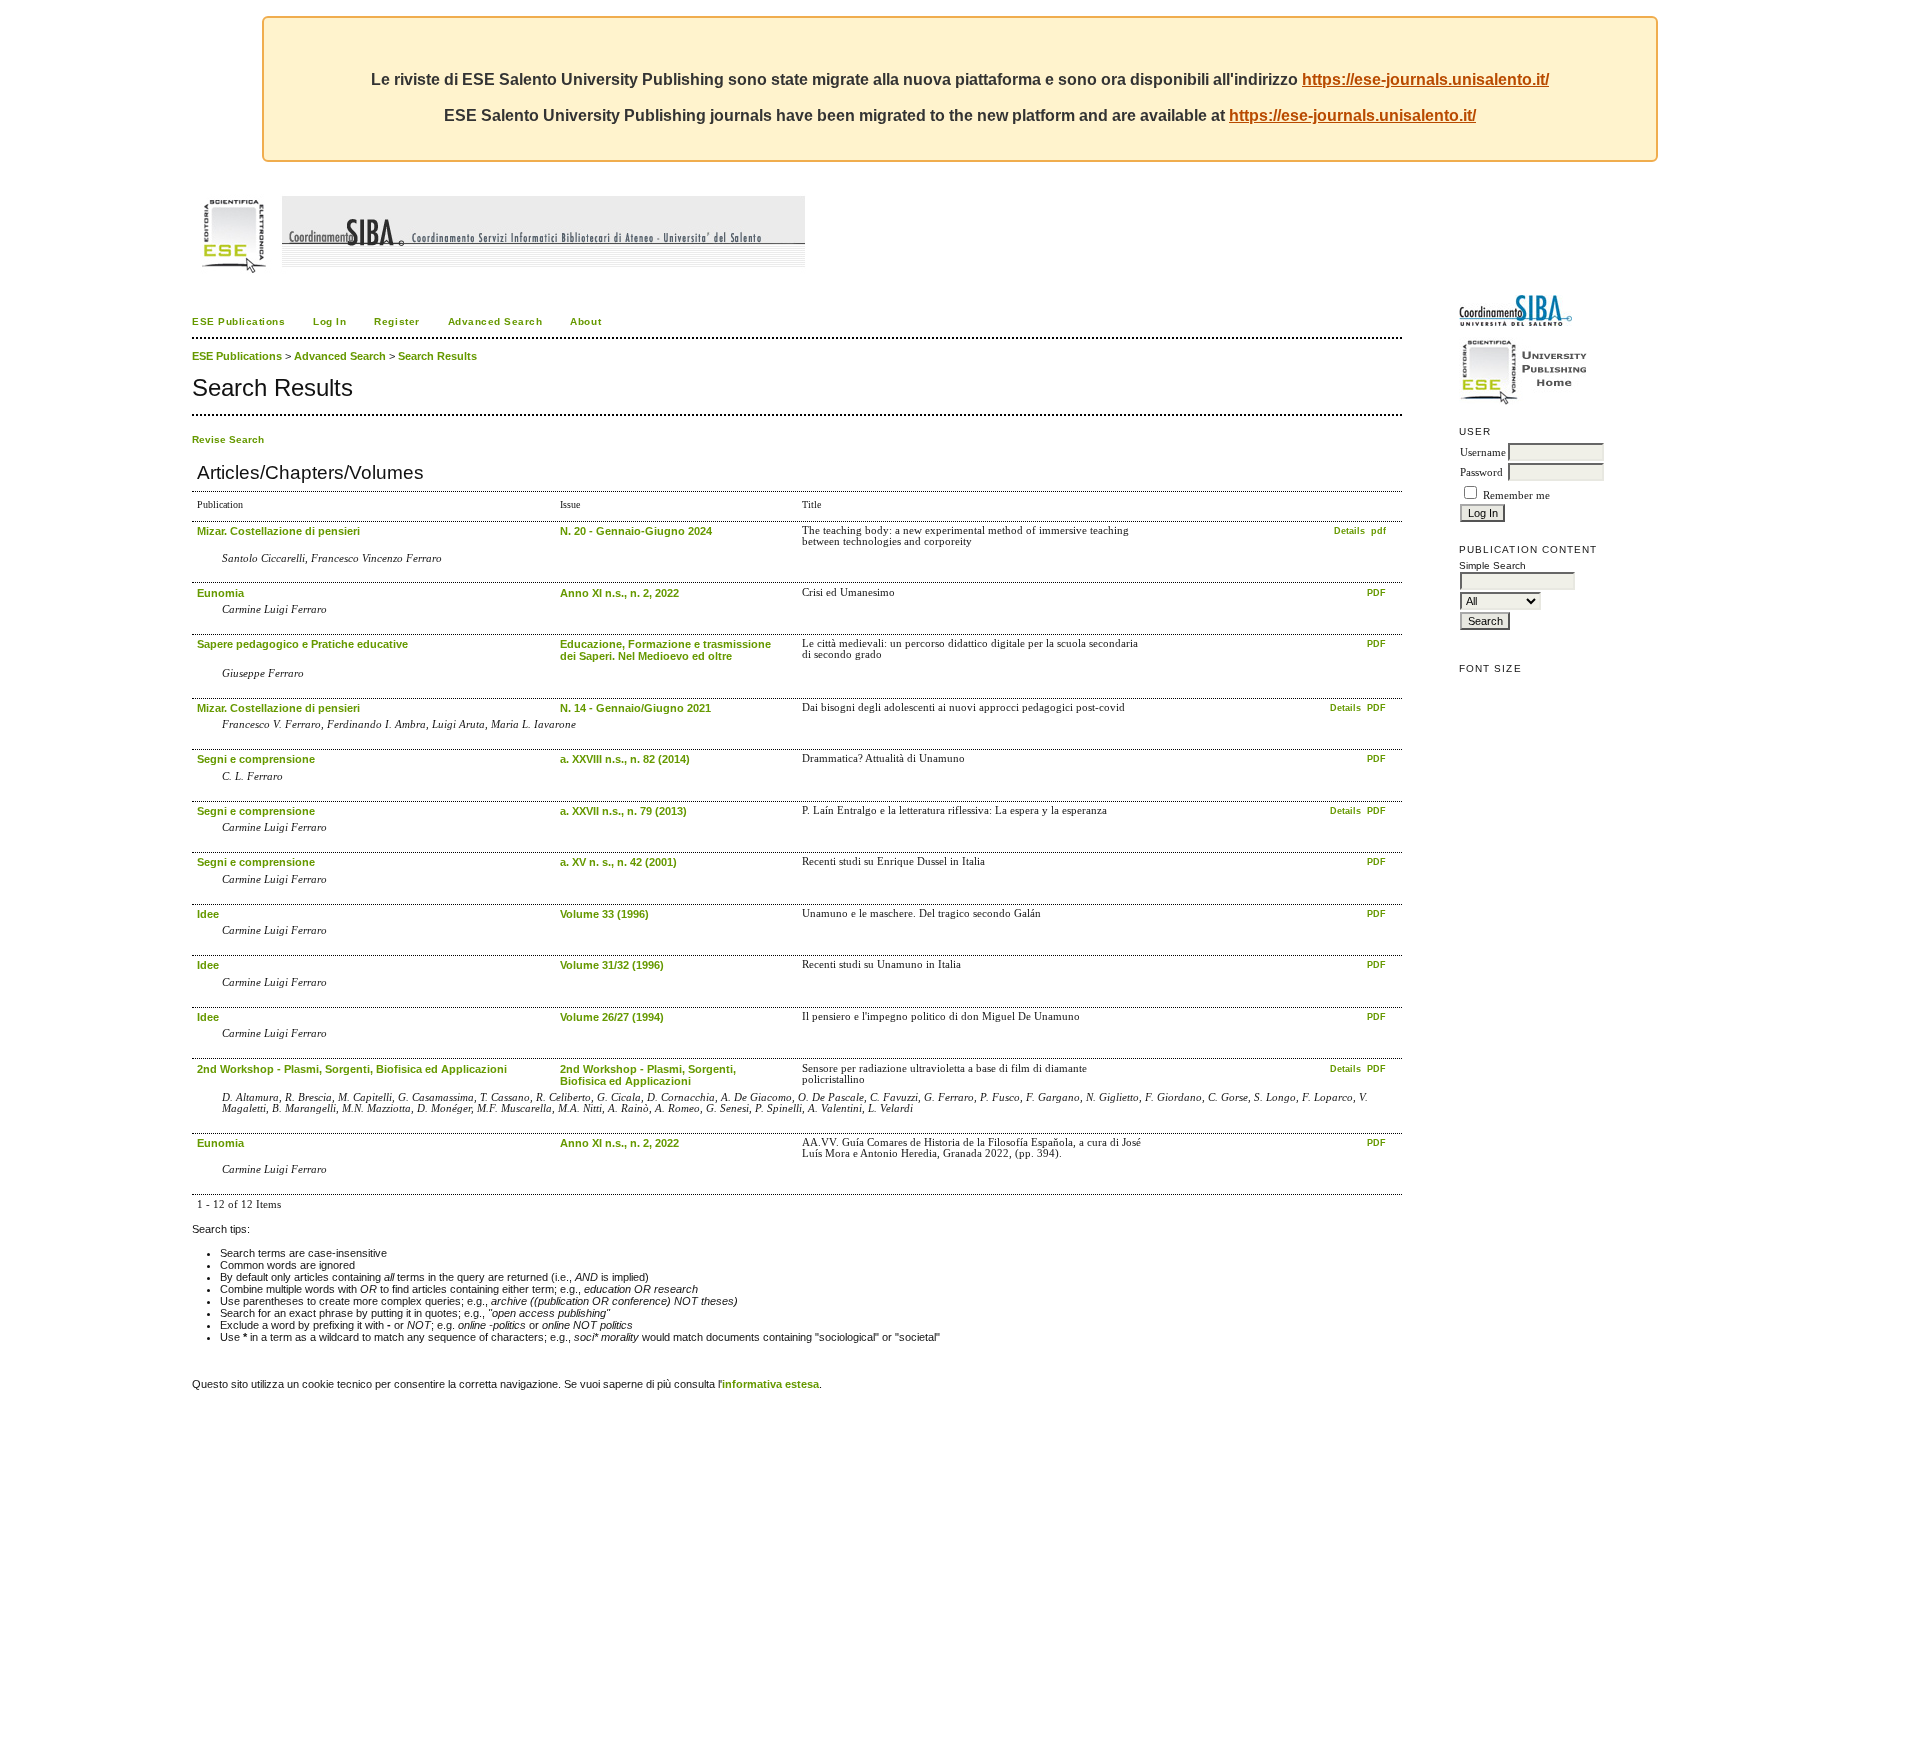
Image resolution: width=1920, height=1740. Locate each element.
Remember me (1516, 495)
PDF (1376, 593)
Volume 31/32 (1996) (612, 965)
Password (1481, 472)
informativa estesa (770, 1384)
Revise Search (228, 439)
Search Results (437, 356)
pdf (1378, 531)
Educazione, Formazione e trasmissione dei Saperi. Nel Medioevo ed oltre (665, 650)
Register (396, 321)
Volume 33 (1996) (604, 914)
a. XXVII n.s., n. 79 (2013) (623, 811)
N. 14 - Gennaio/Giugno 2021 (635, 708)
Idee (208, 914)
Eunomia (220, 593)
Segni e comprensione (256, 759)
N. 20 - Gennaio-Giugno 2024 (636, 531)
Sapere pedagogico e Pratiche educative (302, 644)
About (585, 321)
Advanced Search (495, 321)
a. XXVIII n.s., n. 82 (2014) (625, 759)
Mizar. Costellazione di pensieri (278, 531)
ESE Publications (238, 321)
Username (1483, 452)
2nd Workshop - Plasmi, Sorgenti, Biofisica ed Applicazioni (352, 1069)
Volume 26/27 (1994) (612, 1017)
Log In (329, 321)
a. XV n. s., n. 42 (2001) (618, 862)
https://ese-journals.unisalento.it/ (1425, 79)
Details (1351, 531)
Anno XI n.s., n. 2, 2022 (619, 593)
